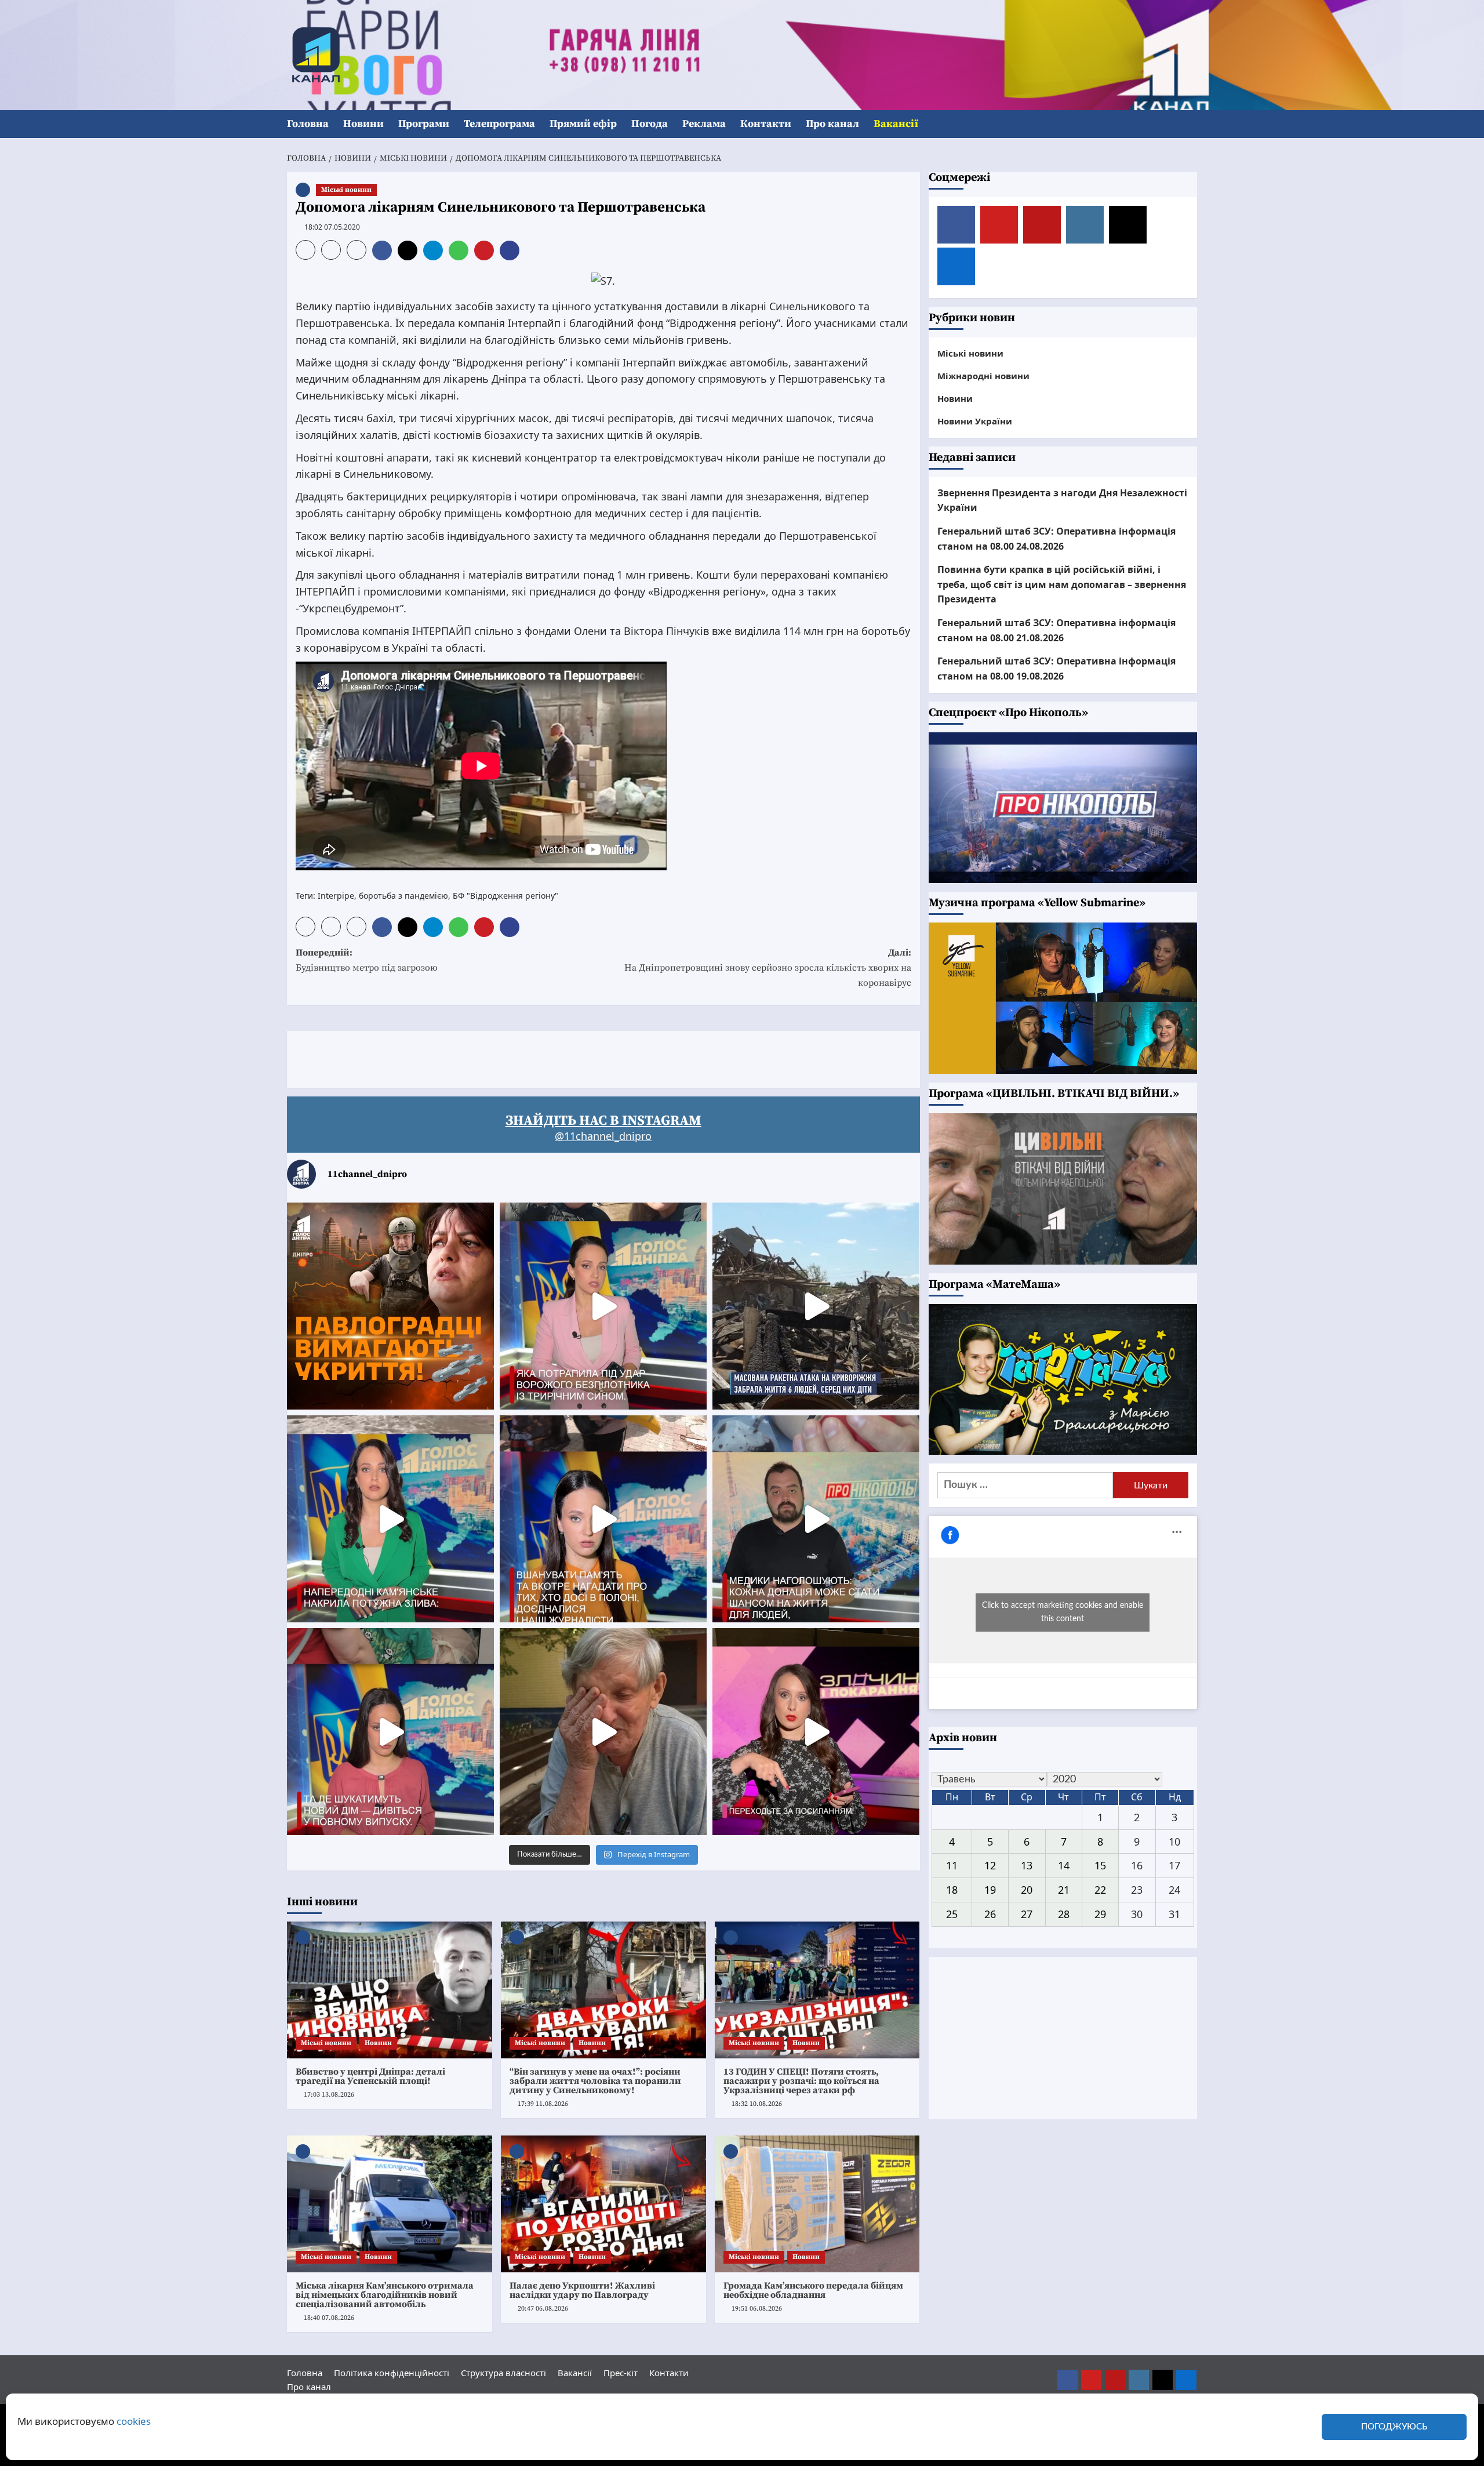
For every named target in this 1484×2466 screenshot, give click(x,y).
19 (990, 1890)
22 (1100, 1890)
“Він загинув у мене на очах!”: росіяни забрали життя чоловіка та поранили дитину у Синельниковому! (595, 2081)
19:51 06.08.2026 (757, 2309)
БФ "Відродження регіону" (505, 896)
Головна (308, 124)
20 (1027, 1890)
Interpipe (336, 896)
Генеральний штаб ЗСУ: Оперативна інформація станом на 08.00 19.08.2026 (1056, 669)
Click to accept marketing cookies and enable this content (1063, 1612)
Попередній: (367, 960)
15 (1100, 1865)
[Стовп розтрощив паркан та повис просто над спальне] (603, 1519)
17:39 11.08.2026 (543, 2104)
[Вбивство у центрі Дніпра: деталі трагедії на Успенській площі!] (390, 1990)
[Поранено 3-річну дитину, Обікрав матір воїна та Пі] (390, 1519)
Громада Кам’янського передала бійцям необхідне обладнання (813, 2290)
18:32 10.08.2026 (757, 2104)
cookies (134, 2421)
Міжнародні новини (983, 376)
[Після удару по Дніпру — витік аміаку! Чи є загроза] (603, 1732)
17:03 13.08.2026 (329, 2095)
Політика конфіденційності (392, 2373)
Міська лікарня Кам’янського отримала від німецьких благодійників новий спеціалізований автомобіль (385, 2295)
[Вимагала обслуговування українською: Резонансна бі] (816, 1732)
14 (1064, 1865)
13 (1027, 1865)
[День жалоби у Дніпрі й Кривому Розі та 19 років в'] (603, 1306)
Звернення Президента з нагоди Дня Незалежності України (1062, 500)
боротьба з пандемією (403, 896)
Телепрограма (499, 124)
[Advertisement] (498, 1057)
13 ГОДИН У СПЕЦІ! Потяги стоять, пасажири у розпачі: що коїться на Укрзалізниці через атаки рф (801, 2081)
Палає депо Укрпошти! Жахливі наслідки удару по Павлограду (582, 2290)
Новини (363, 124)
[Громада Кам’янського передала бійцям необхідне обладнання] (817, 2204)
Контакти (766, 124)
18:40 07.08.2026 (329, 2318)
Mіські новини (346, 190)
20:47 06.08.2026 (543, 2309)
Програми (424, 124)
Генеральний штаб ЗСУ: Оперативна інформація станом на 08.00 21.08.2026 (1056, 630)
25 (952, 1914)
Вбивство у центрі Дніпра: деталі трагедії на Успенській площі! (370, 2076)
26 (990, 1914)
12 (990, 1865)
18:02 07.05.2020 (332, 227)
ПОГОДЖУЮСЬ (1394, 2427)
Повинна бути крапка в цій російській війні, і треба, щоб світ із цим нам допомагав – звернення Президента (1062, 584)
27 (1027, 1914)
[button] (1190, 124)
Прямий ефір (583, 124)
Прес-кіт (621, 2373)
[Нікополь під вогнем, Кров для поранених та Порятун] (816, 1519)
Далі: (768, 967)
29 (1100, 1914)
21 (1064, 1890)
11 (952, 1865)
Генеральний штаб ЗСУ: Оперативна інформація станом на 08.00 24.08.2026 (1056, 539)
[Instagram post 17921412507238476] (816, 1306)
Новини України (975, 421)
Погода (650, 124)
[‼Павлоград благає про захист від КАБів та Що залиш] (390, 1306)
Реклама (704, 124)
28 (1064, 1914)
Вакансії (896, 124)
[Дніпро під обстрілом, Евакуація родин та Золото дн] (390, 1732)
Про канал (832, 124)
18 (952, 1890)
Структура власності (503, 2373)
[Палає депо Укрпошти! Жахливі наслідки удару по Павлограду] (603, 2204)
